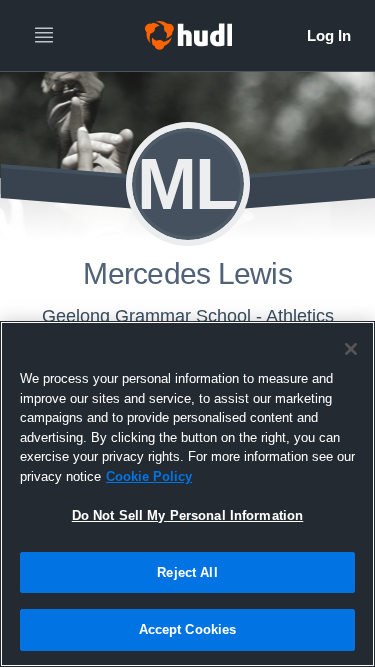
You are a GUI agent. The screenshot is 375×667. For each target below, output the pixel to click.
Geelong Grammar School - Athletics (188, 316)
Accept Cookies (188, 629)
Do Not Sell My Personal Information (188, 515)
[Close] (351, 349)
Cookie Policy (149, 476)
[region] (187, 494)
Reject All (187, 572)
